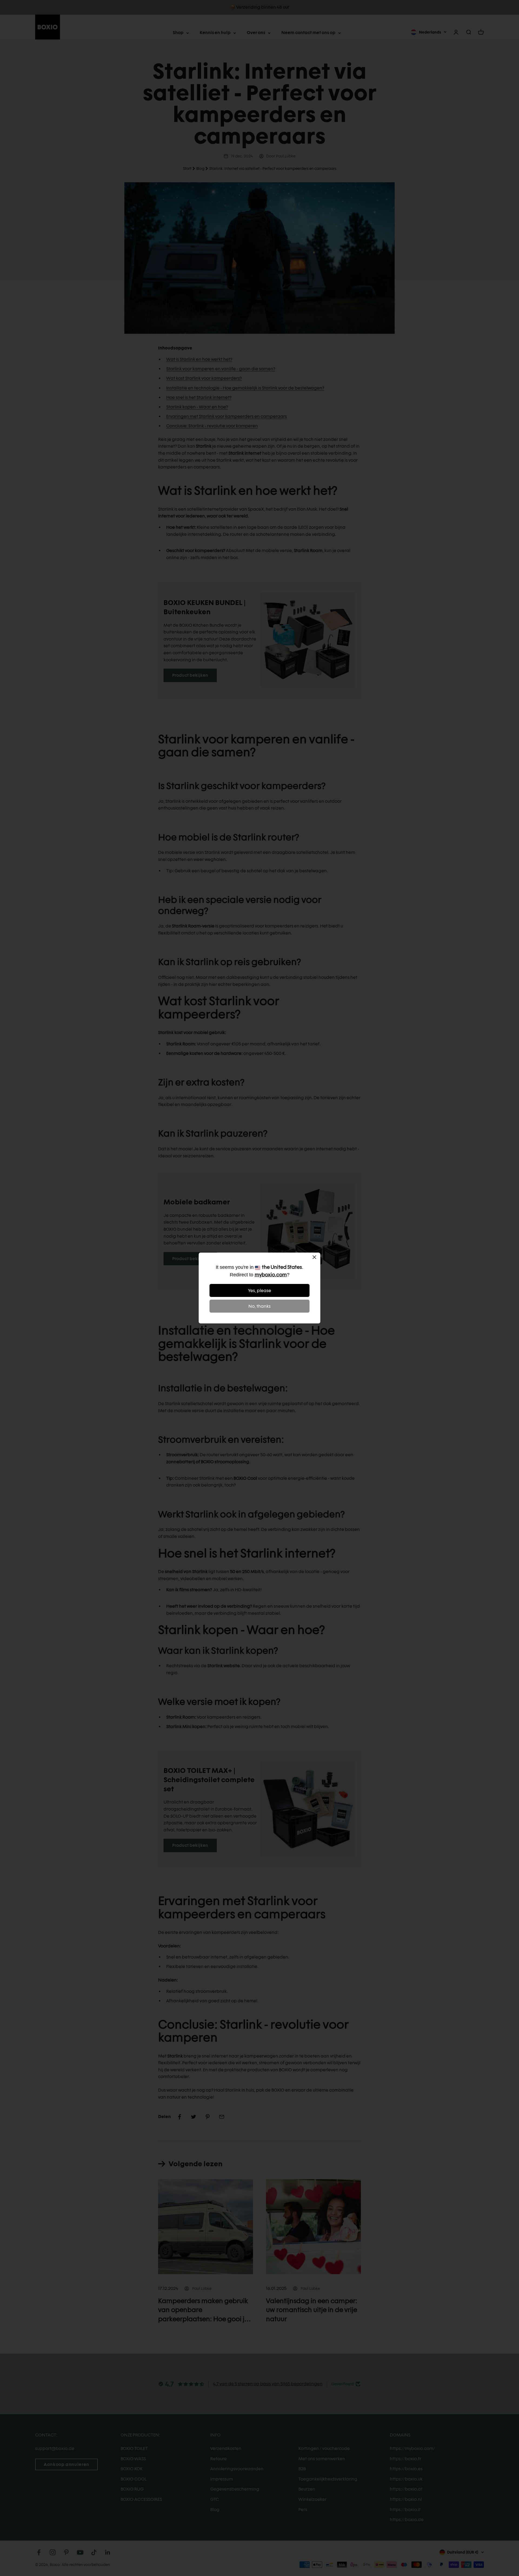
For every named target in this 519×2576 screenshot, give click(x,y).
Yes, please (260, 1291)
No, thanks (259, 1306)
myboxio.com (271, 1275)
